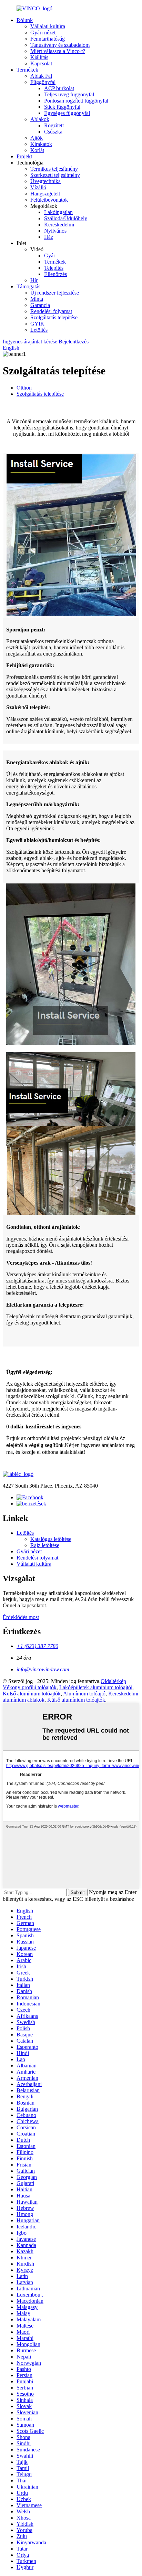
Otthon (24, 388)
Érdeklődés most (21, 1617)
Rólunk (25, 20)
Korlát (37, 150)
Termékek (27, 70)
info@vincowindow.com (43, 1669)
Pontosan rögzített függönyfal (76, 101)
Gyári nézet (43, 33)
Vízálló (38, 187)
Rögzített (54, 125)
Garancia (40, 305)
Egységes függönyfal (67, 113)
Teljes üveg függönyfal (69, 94)
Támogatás (28, 286)
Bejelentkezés (74, 342)
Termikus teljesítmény (54, 169)
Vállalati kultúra (48, 26)
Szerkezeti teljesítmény (55, 175)
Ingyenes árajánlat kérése (30, 342)
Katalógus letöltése (51, 1539)
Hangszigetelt (45, 194)
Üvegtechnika (45, 181)
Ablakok (40, 119)
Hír (34, 280)
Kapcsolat (41, 63)
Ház (49, 237)
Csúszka (53, 132)
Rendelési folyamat (51, 311)
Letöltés (39, 330)
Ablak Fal (41, 76)
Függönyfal (43, 82)
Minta (37, 299)
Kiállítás (39, 57)
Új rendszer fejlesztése (55, 293)
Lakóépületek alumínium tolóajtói (96, 1687)
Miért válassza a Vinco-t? (58, 51)
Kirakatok (41, 144)
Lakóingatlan (58, 212)
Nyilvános (55, 231)
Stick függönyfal (62, 107)
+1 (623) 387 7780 (37, 1646)
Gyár (50, 256)
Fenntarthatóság (48, 39)
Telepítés (54, 268)
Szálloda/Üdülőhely (66, 218)
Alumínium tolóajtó (84, 1694)
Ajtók (37, 138)
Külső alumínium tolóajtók (32, 1694)
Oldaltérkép (113, 1681)
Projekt (24, 156)
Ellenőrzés (55, 274)
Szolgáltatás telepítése (54, 317)
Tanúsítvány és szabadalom (60, 45)
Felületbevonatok (49, 200)
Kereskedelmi (59, 225)
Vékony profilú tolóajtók (30, 1687)
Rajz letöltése (45, 1545)
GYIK (37, 324)
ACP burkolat (59, 88)
